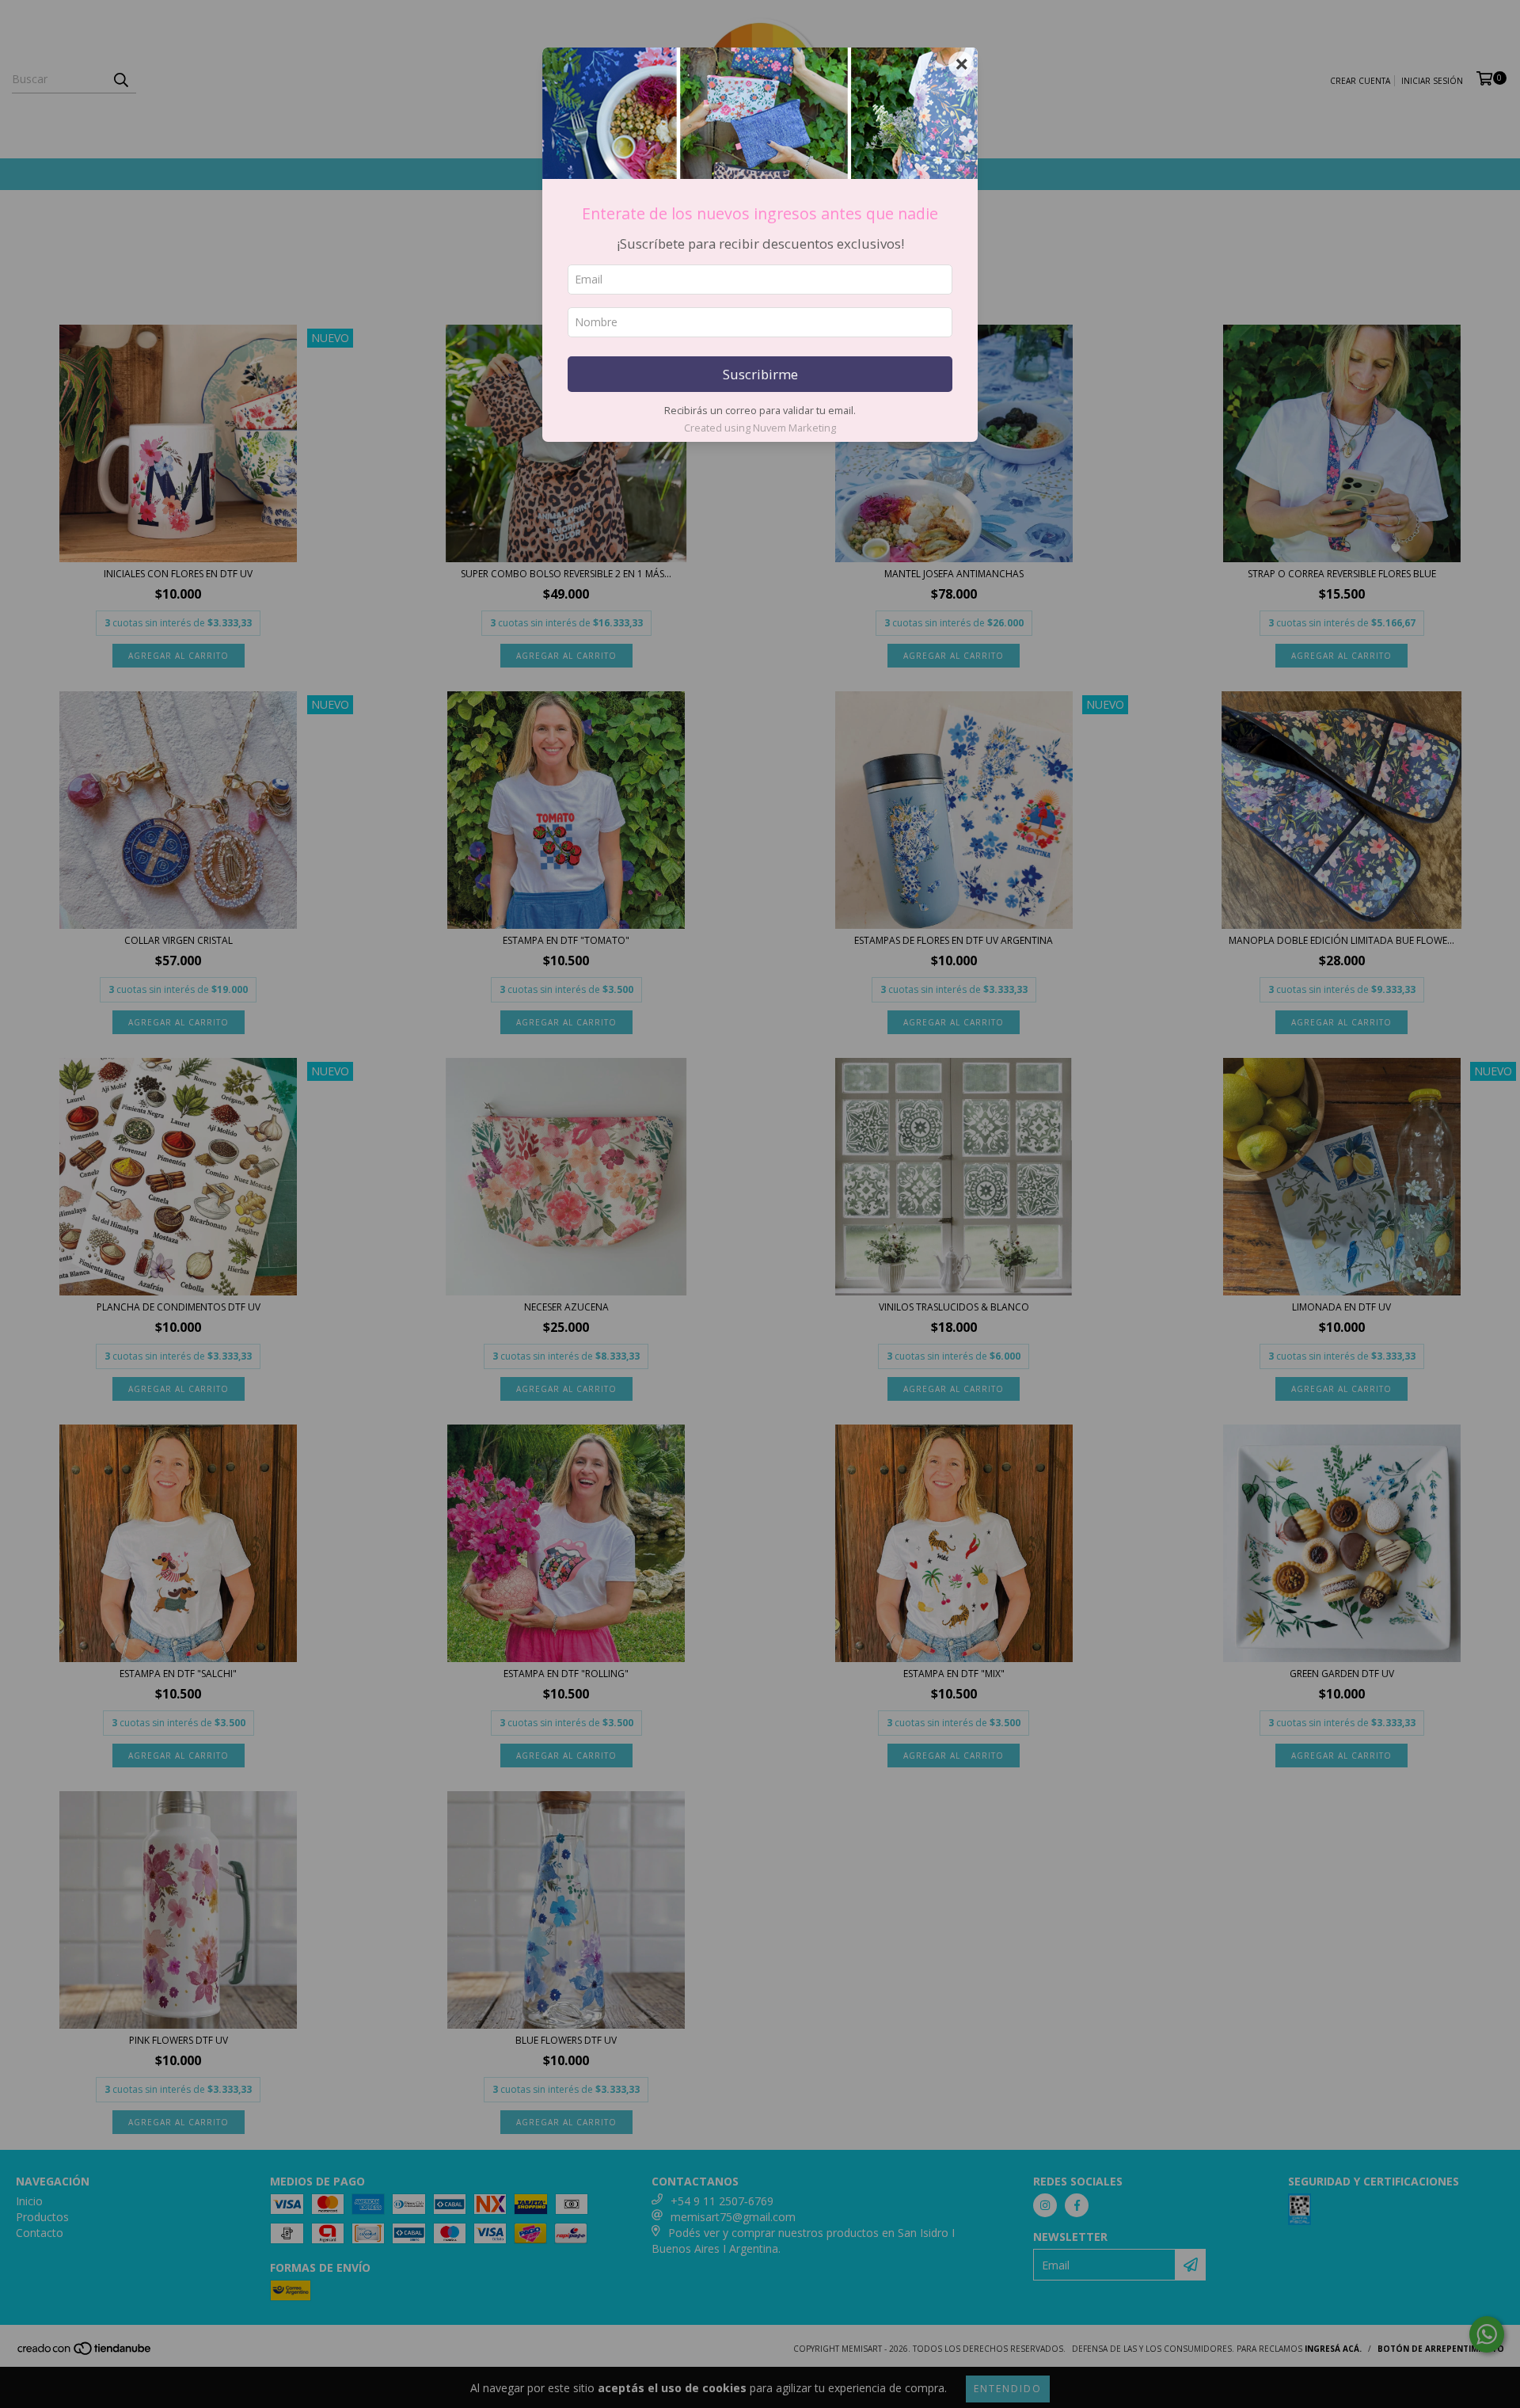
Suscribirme (760, 374)
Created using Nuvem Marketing (760, 428)
